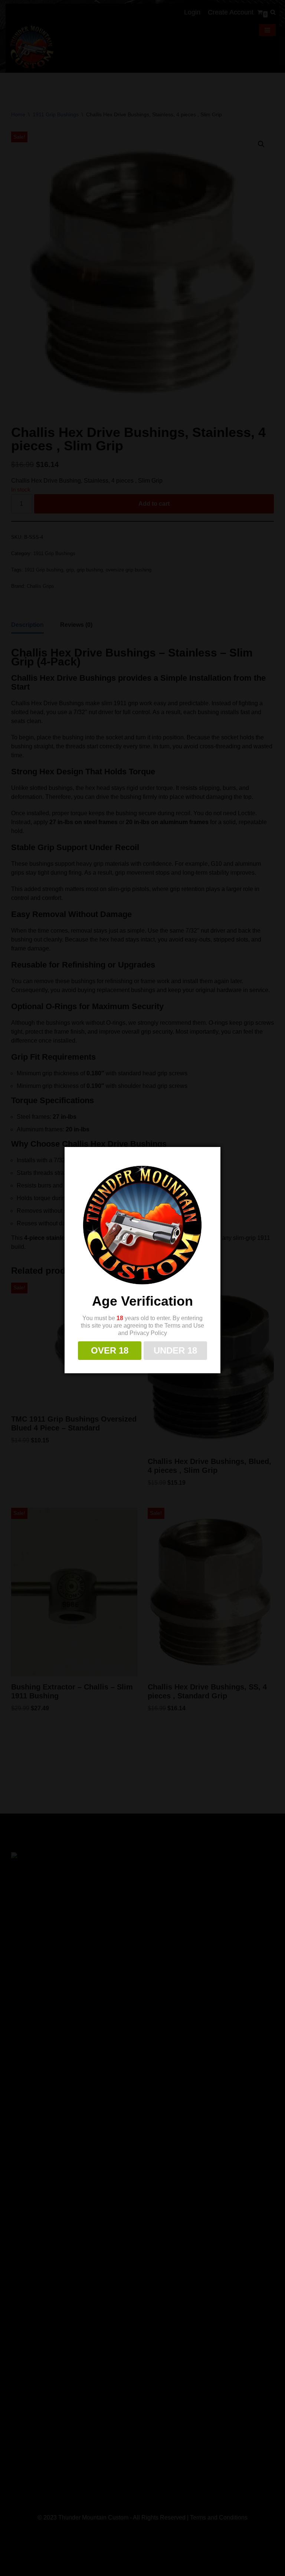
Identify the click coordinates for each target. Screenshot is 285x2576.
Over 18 (110, 1350)
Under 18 (175, 1350)
